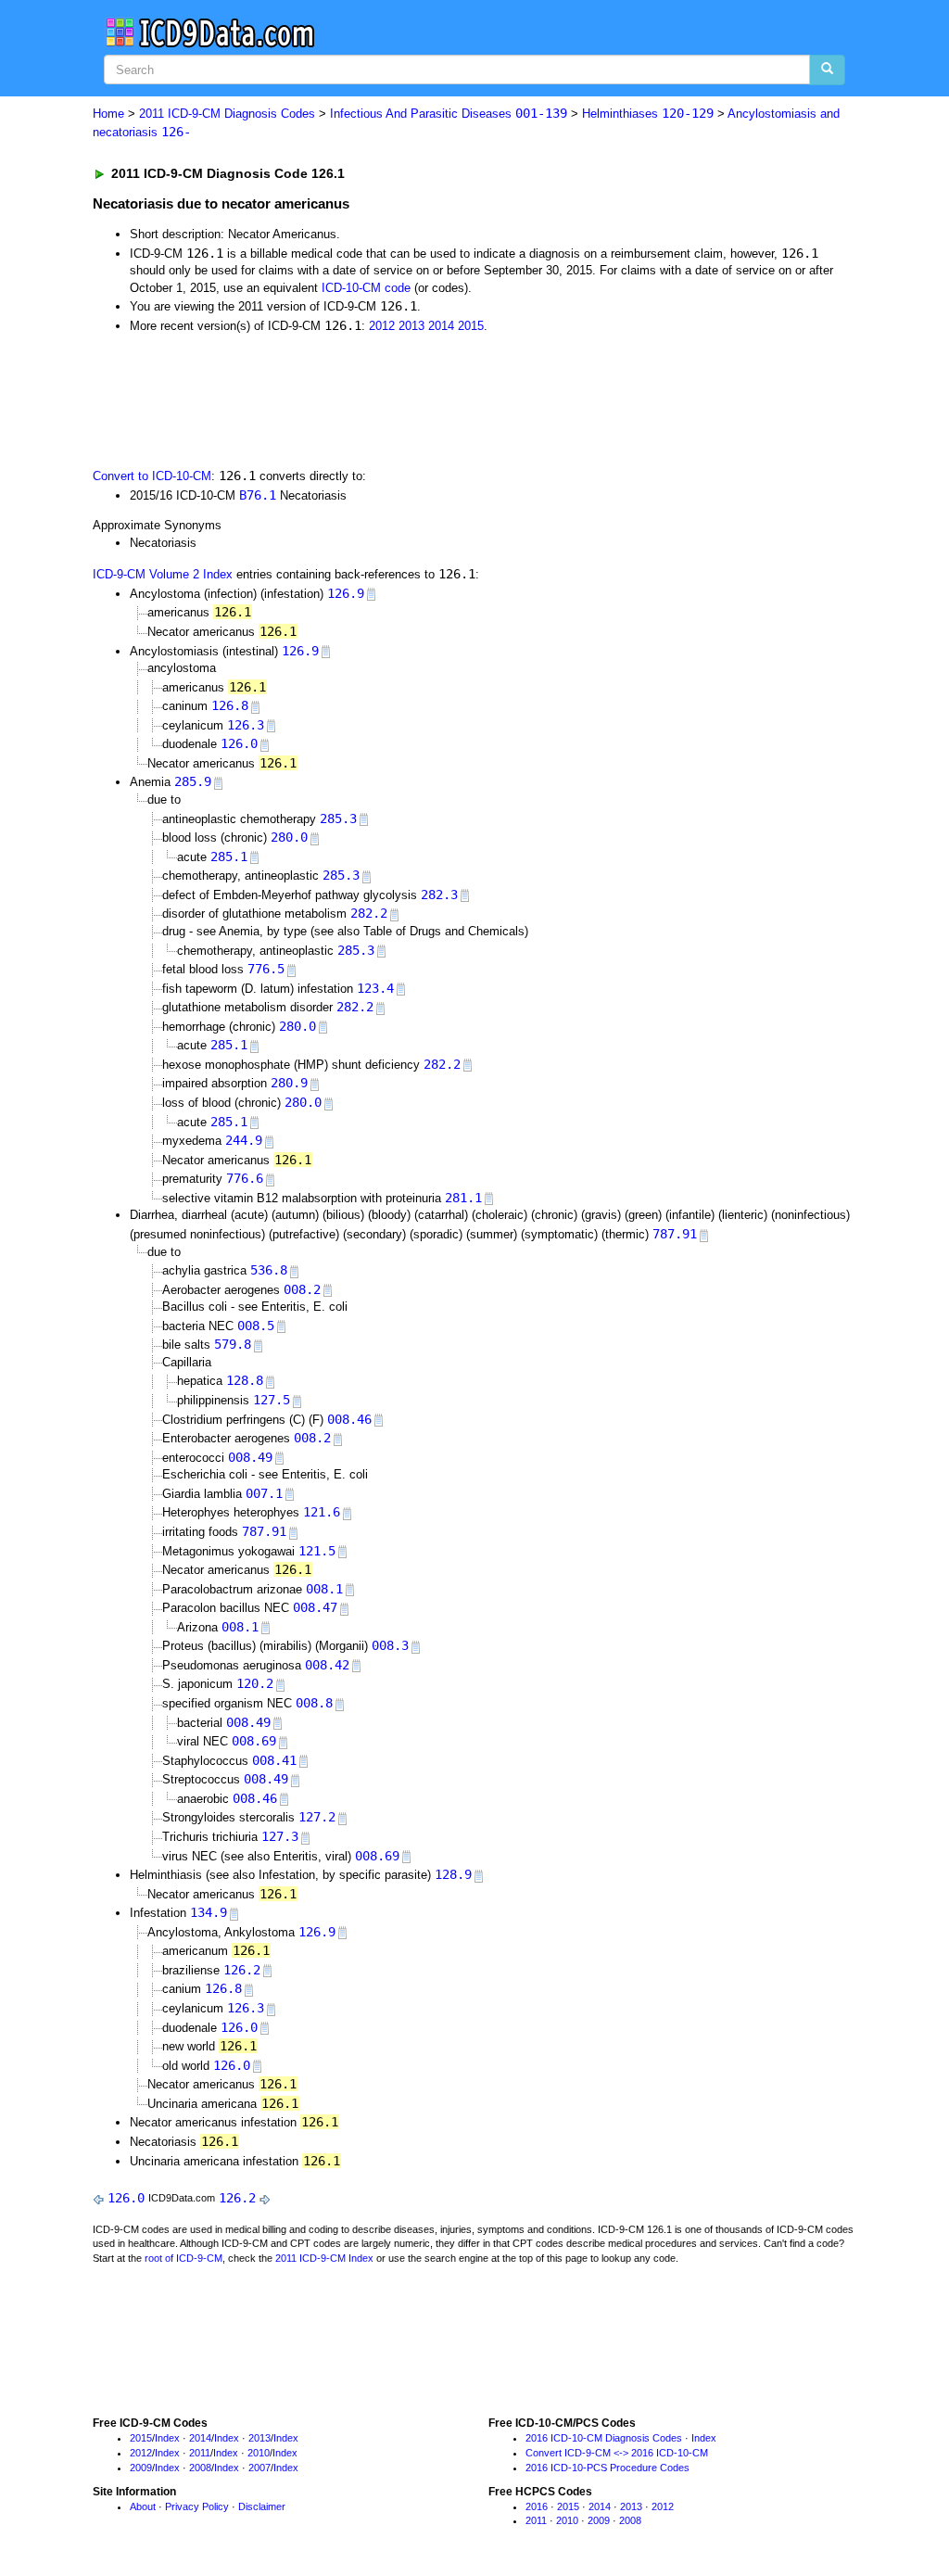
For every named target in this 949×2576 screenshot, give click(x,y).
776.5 (266, 969)
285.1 (229, 857)
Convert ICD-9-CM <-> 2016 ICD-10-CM (617, 2453)
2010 (259, 2453)
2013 (411, 326)
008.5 (256, 1326)
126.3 (246, 725)
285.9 (193, 781)
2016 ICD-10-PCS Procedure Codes (607, 2468)
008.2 (302, 1289)
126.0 (239, 743)
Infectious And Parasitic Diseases (449, 114)
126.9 (346, 593)
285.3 (338, 818)
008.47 (315, 1607)
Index (167, 2438)
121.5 (317, 1551)
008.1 (324, 1589)
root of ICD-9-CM (183, 2258)
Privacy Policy (197, 2506)
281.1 (463, 1198)
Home (108, 114)
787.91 (675, 1234)
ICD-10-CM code (366, 288)
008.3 (390, 1645)
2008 (200, 2468)
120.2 (255, 1683)
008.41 (274, 1760)
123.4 (375, 988)
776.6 (245, 1178)
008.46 (349, 1419)
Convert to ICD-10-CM (152, 476)
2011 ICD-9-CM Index (324, 2258)
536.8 (269, 1270)
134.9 (209, 1912)
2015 (471, 326)
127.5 (272, 1400)
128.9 (453, 1874)
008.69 (254, 1741)
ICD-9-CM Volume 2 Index (163, 574)
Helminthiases (648, 114)
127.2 (317, 1817)
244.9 (244, 1140)
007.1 (264, 1493)
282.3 (439, 895)
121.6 (322, 1512)
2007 (259, 2468)
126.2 (242, 1970)
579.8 (233, 1344)
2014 (441, 326)
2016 (537, 2506)
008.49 (250, 1457)
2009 (141, 2468)
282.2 (369, 913)
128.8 (245, 1380)
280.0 (289, 837)
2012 (382, 326)
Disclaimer (262, 2506)
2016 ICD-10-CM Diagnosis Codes (604, 2438)
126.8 (230, 705)
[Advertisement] (424, 399)
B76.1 (258, 495)
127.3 (280, 1836)
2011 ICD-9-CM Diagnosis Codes (227, 114)
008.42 (327, 1665)
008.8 (314, 1703)
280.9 (289, 1083)
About (143, 2506)
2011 (200, 2453)
